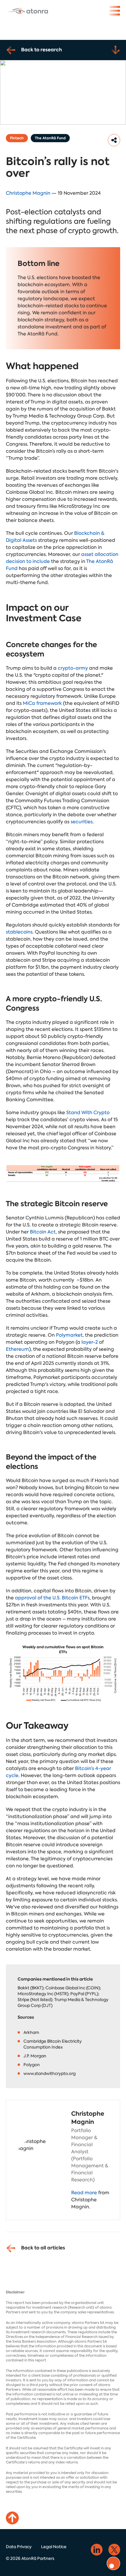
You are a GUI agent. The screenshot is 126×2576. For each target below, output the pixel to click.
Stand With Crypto (88, 1113)
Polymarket (69, 1335)
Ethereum (17, 1349)
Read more (84, 2193)
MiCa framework (42, 703)
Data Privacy (19, 2547)
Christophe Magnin (28, 193)
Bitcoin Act (43, 1232)
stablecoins (19, 932)
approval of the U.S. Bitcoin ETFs (52, 1598)
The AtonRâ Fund (50, 138)
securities (82, 822)
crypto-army (73, 668)
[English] (28, 11)
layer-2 (90, 1342)
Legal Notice (54, 2547)
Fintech (17, 138)
